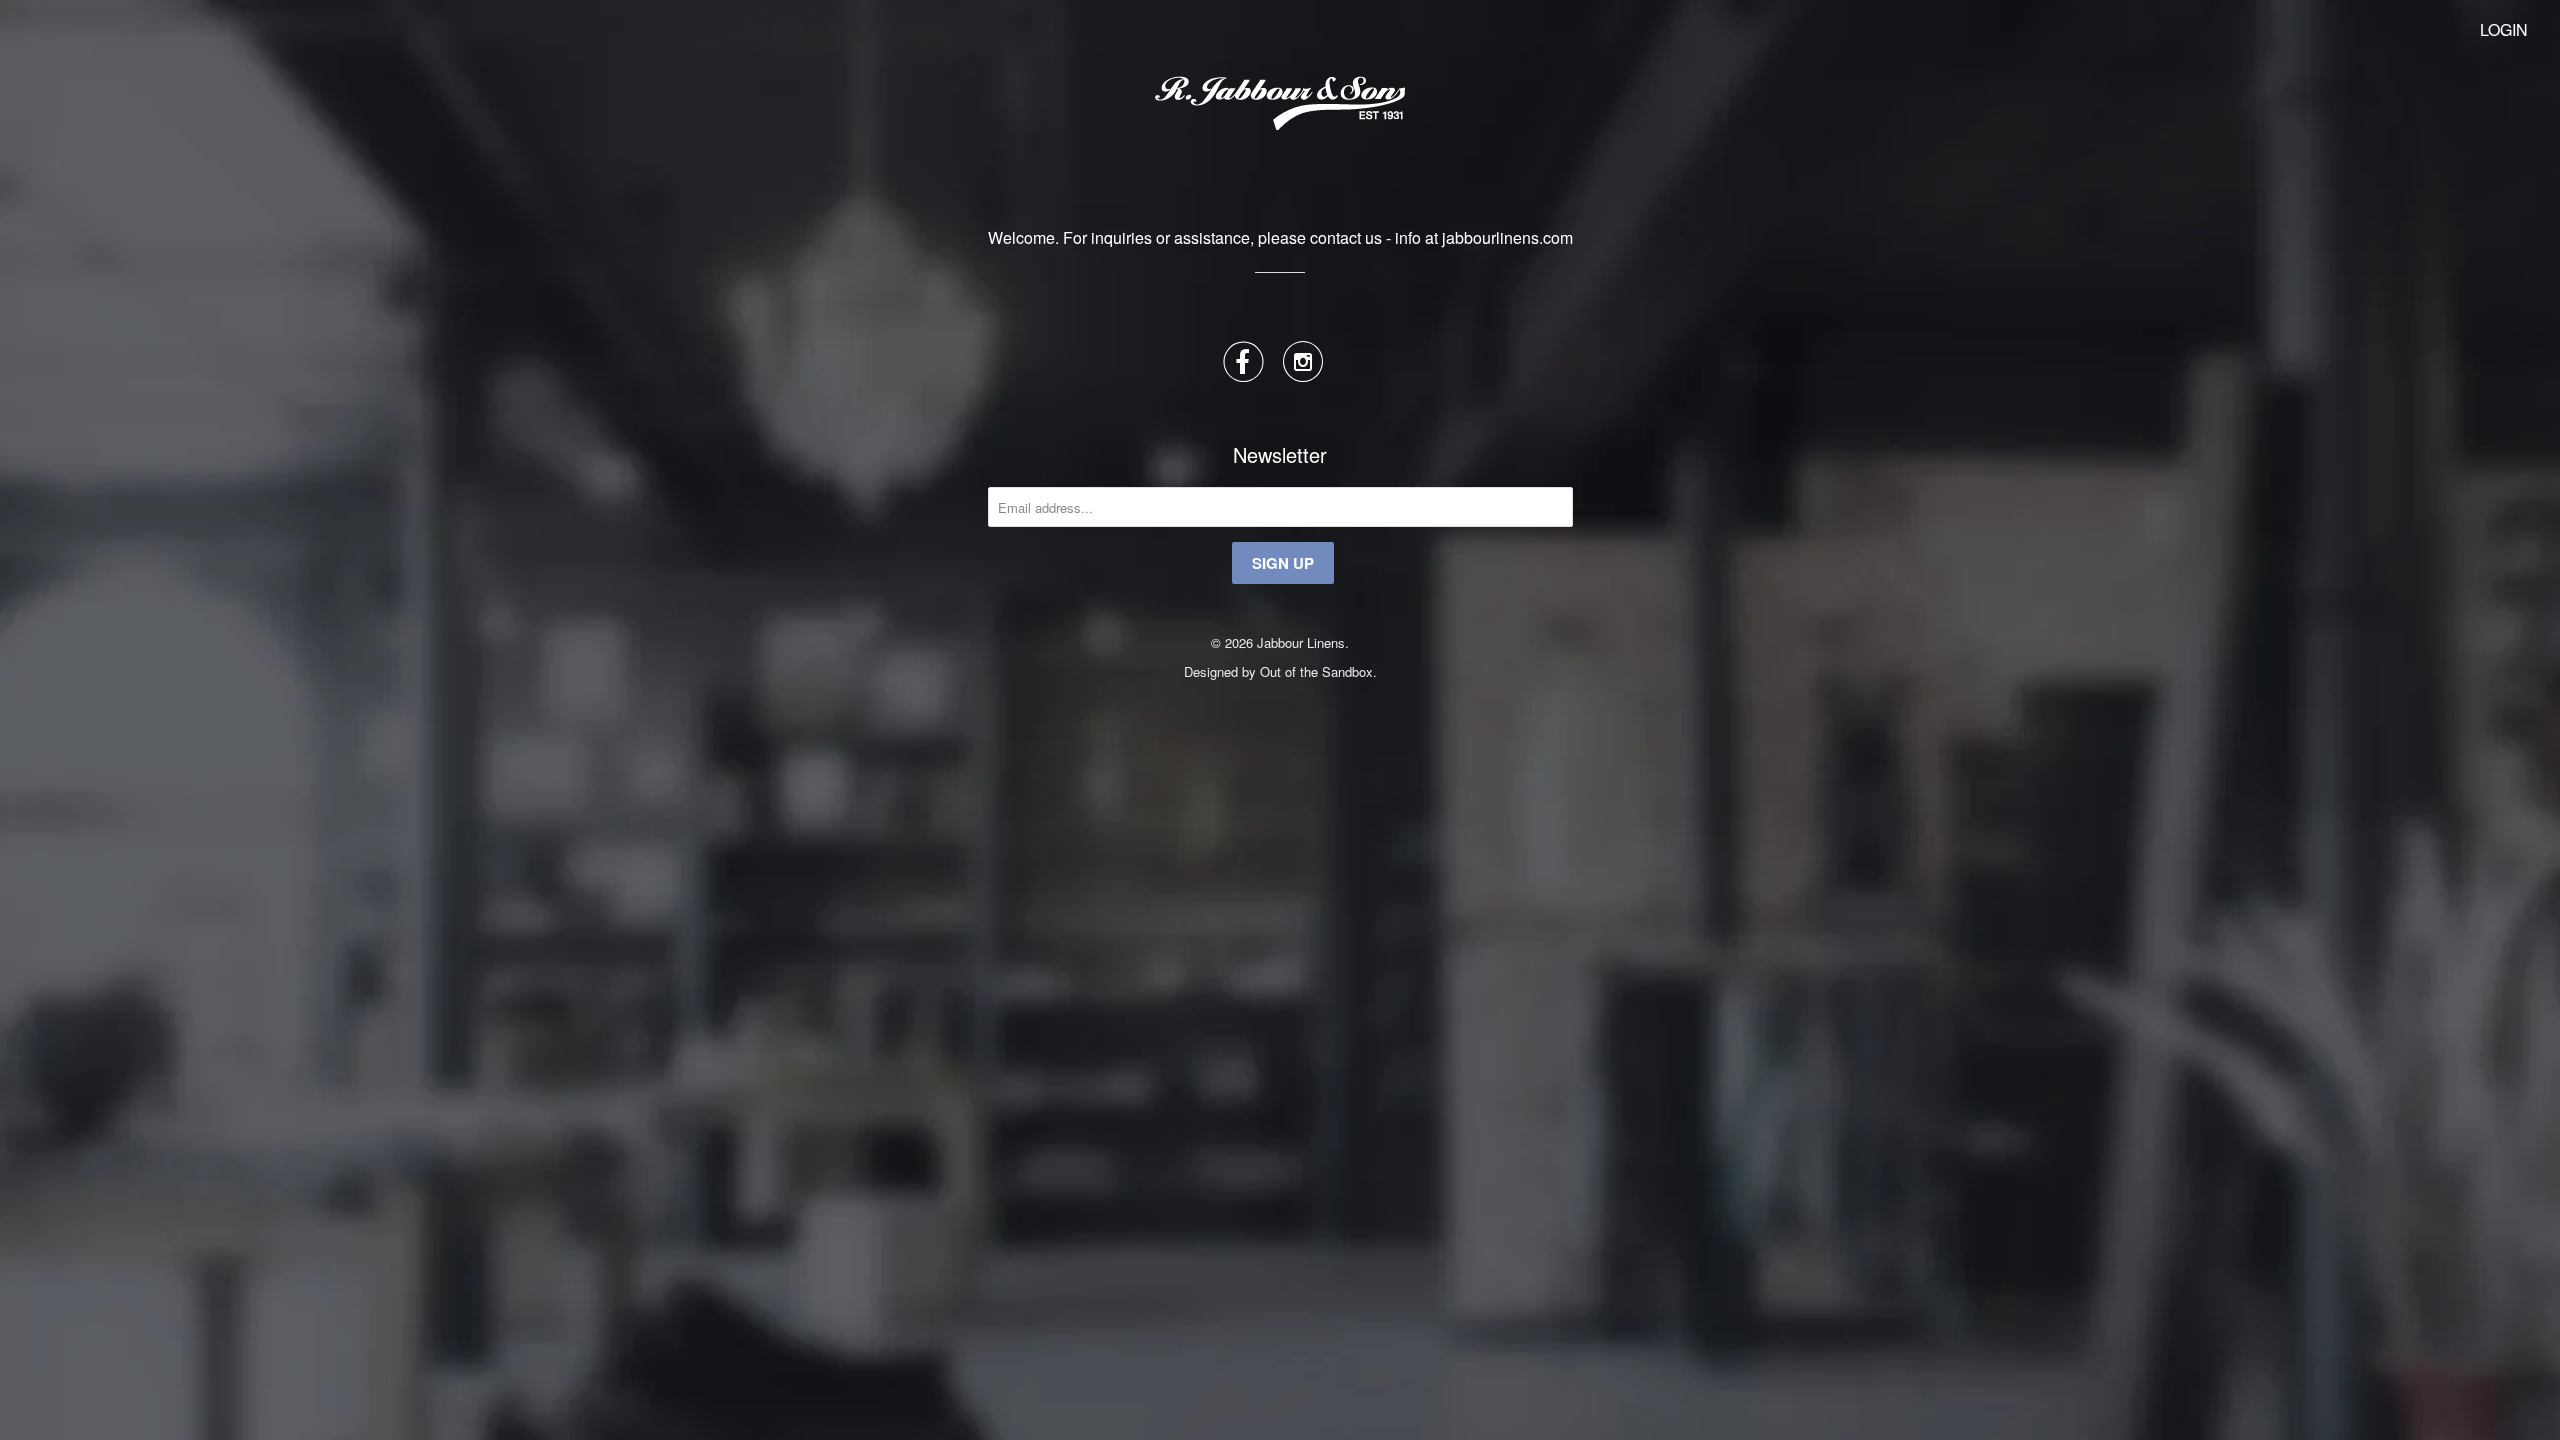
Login (2504, 29)
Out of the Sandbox (1316, 671)
